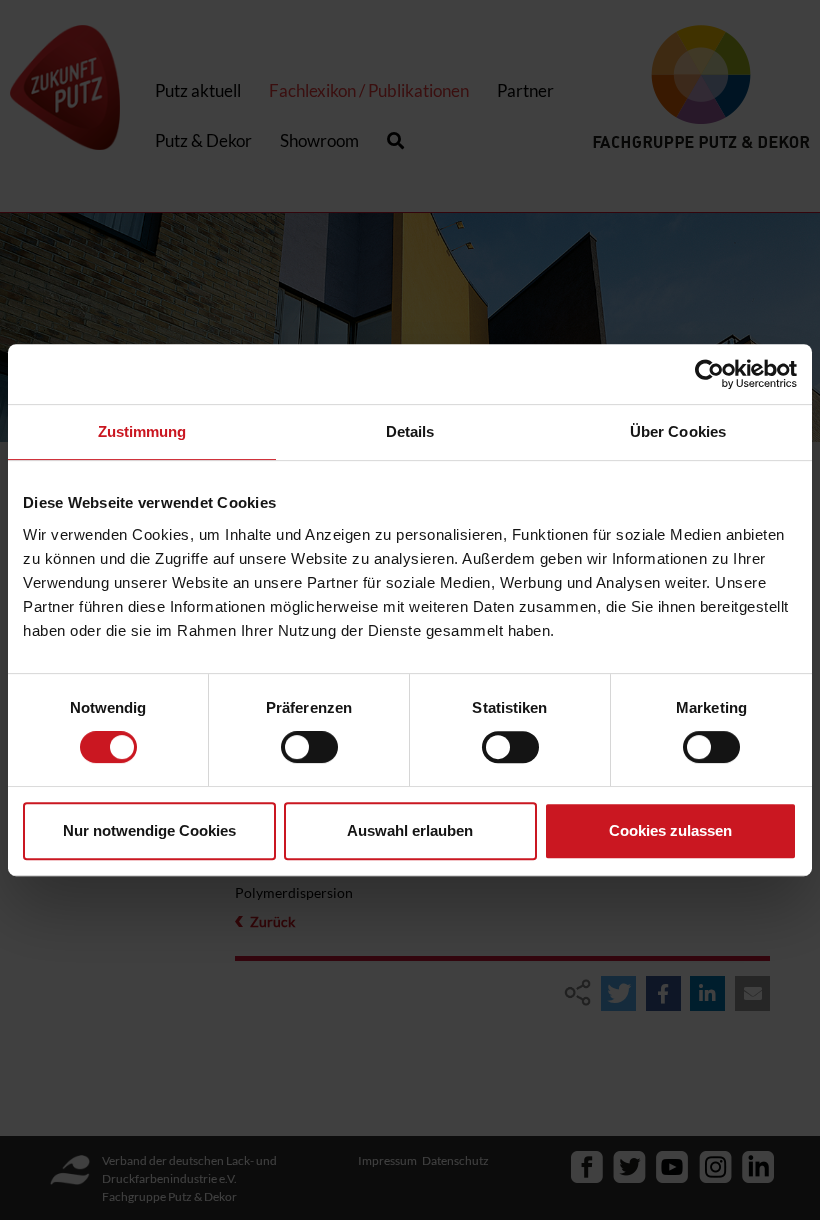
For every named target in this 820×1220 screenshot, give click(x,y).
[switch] (309, 747)
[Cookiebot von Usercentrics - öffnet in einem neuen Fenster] (709, 374)
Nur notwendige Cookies (149, 830)
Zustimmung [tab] (142, 431)
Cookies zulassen (670, 830)
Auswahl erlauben (410, 830)
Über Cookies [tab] (678, 431)
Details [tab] (410, 431)
